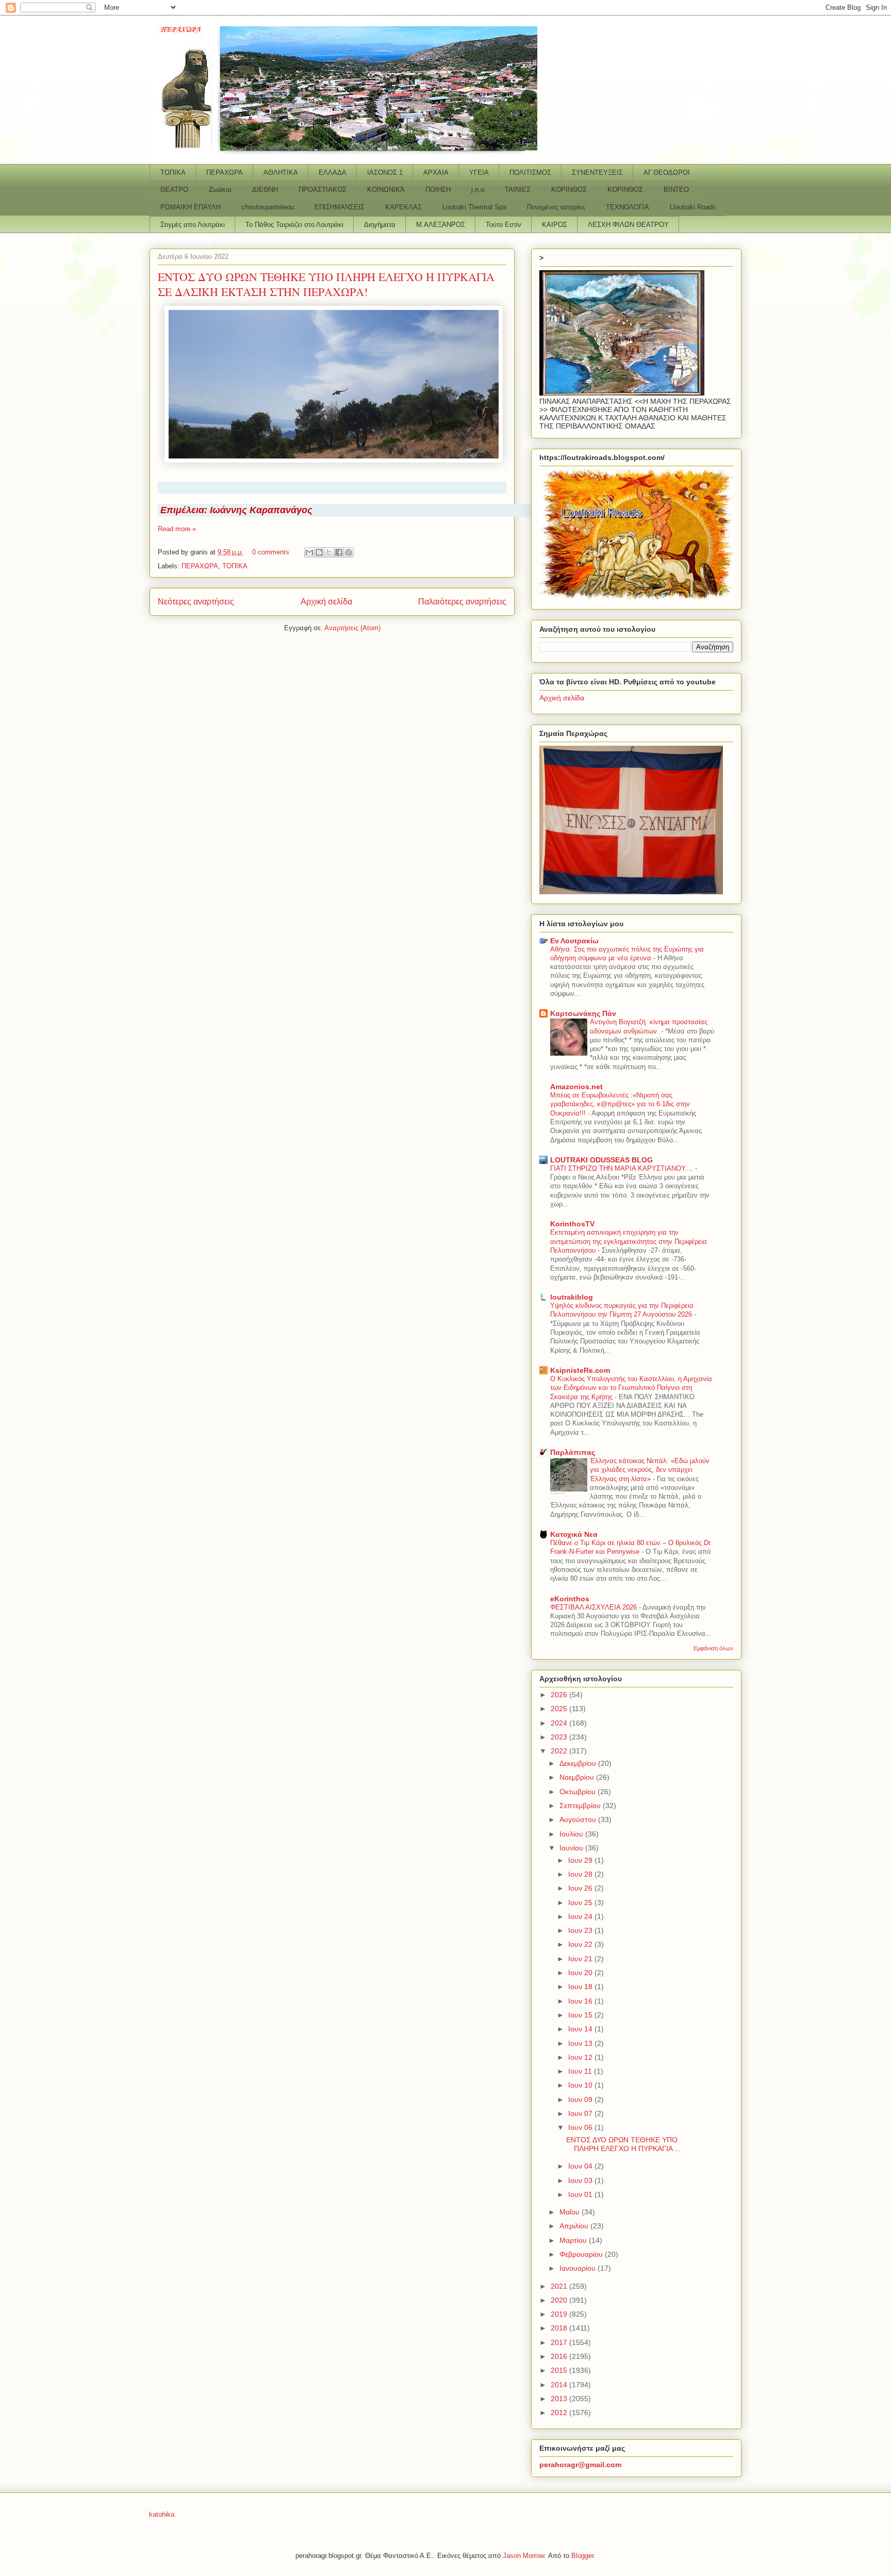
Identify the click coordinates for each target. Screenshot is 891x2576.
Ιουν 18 (581, 1987)
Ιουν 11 (581, 2071)
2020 (560, 2300)
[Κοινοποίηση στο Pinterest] (349, 552)
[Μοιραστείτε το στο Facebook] (339, 552)
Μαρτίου (574, 2240)
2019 (560, 2314)
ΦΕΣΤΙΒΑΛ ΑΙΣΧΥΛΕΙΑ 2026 (595, 1607)
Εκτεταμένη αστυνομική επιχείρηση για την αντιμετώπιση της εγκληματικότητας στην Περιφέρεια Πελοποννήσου (629, 1241)
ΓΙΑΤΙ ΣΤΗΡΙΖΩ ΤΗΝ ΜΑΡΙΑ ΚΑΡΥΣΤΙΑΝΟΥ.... (623, 1168)
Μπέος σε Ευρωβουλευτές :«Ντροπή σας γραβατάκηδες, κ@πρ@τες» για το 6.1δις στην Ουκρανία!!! (620, 1104)
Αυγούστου (579, 1819)
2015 (560, 2370)
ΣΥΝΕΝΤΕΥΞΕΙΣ (597, 173)
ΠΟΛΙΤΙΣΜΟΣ (530, 173)
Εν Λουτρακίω (574, 941)
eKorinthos (570, 1599)
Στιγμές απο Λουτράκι (193, 225)
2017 (560, 2342)
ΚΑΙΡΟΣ (555, 225)
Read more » (177, 529)
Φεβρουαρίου (582, 2254)
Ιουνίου (572, 1848)
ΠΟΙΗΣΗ (438, 190)
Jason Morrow (523, 2556)
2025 (560, 1709)
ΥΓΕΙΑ (479, 173)
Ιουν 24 (581, 1916)
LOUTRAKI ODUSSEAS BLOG (601, 1160)
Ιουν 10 (581, 2085)
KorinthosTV (572, 1224)
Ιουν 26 (581, 1888)
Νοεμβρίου (578, 1777)
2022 (560, 1751)
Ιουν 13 (581, 2043)
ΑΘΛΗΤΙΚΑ (281, 173)
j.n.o (478, 190)
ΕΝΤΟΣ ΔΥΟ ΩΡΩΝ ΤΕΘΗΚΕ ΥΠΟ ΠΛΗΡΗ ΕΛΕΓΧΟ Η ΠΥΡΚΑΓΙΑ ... (623, 2144)
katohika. (163, 2514)
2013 (560, 2399)
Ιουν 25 (581, 1902)
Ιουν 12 (581, 2057)
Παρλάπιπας (573, 1452)
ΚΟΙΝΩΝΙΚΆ (386, 190)
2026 (560, 1695)
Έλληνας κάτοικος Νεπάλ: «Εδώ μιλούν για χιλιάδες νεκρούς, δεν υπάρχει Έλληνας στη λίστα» (650, 1470)
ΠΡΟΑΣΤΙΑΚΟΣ (323, 190)
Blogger (582, 2556)
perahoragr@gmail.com (580, 2465)
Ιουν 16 (581, 2001)
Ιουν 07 (581, 2113)
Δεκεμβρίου (579, 1763)
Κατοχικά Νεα (574, 1534)
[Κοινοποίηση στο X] (329, 552)
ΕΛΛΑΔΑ (333, 173)
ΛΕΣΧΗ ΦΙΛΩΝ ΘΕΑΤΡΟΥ (628, 225)
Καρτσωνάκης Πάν (583, 1013)
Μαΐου (571, 2212)
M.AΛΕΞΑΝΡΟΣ (441, 225)
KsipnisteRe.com (580, 1370)
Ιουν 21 (581, 1959)
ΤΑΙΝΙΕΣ (518, 190)
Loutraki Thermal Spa (474, 207)
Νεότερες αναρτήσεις (196, 602)
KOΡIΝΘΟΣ (625, 190)
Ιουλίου (572, 1834)
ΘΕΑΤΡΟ (174, 190)
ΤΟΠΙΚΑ (173, 173)
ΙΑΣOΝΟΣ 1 (385, 173)
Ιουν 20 (581, 1973)
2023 (560, 1737)
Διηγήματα (380, 225)
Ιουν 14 (581, 2029)
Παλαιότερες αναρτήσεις (462, 602)
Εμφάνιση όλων (713, 1648)
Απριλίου (575, 2226)
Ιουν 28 (581, 1874)
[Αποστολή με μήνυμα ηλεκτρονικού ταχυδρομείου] (309, 552)
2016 (560, 2356)
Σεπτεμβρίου (581, 1806)
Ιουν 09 (581, 2099)
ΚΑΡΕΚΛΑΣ (403, 207)
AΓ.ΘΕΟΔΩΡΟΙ (667, 173)
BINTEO (676, 190)
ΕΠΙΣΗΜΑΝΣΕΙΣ (340, 207)
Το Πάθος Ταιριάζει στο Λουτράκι (294, 225)
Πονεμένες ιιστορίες (556, 207)
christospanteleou (268, 207)
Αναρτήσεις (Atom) (352, 628)
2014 (560, 2385)
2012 (560, 2413)
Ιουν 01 (581, 2194)
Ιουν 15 (581, 2015)
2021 (560, 2286)
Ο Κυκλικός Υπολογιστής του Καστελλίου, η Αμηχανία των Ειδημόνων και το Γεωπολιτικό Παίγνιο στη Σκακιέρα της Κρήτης (631, 1388)
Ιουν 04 (581, 2166)
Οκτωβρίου (579, 1792)
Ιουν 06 (581, 2127)
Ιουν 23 (581, 1930)
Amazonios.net (576, 1087)
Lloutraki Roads (693, 207)
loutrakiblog (572, 1297)
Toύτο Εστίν (504, 225)
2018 (560, 2328)
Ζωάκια (220, 190)
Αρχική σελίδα (326, 602)
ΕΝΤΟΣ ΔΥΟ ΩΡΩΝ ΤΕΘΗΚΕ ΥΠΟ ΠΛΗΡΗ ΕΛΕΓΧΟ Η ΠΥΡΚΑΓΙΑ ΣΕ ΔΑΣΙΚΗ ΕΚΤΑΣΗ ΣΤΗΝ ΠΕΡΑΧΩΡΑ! (326, 284)
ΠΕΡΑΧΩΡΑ (225, 173)
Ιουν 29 (581, 1860)
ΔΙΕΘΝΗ (265, 190)
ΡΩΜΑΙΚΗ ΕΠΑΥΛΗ (191, 207)
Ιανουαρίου (579, 2268)
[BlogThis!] (319, 552)
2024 (560, 1723)
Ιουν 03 (581, 2180)
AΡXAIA (436, 173)
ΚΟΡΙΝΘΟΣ (569, 190)
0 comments (271, 552)
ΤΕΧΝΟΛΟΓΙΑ (628, 207)
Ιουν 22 (581, 1944)
